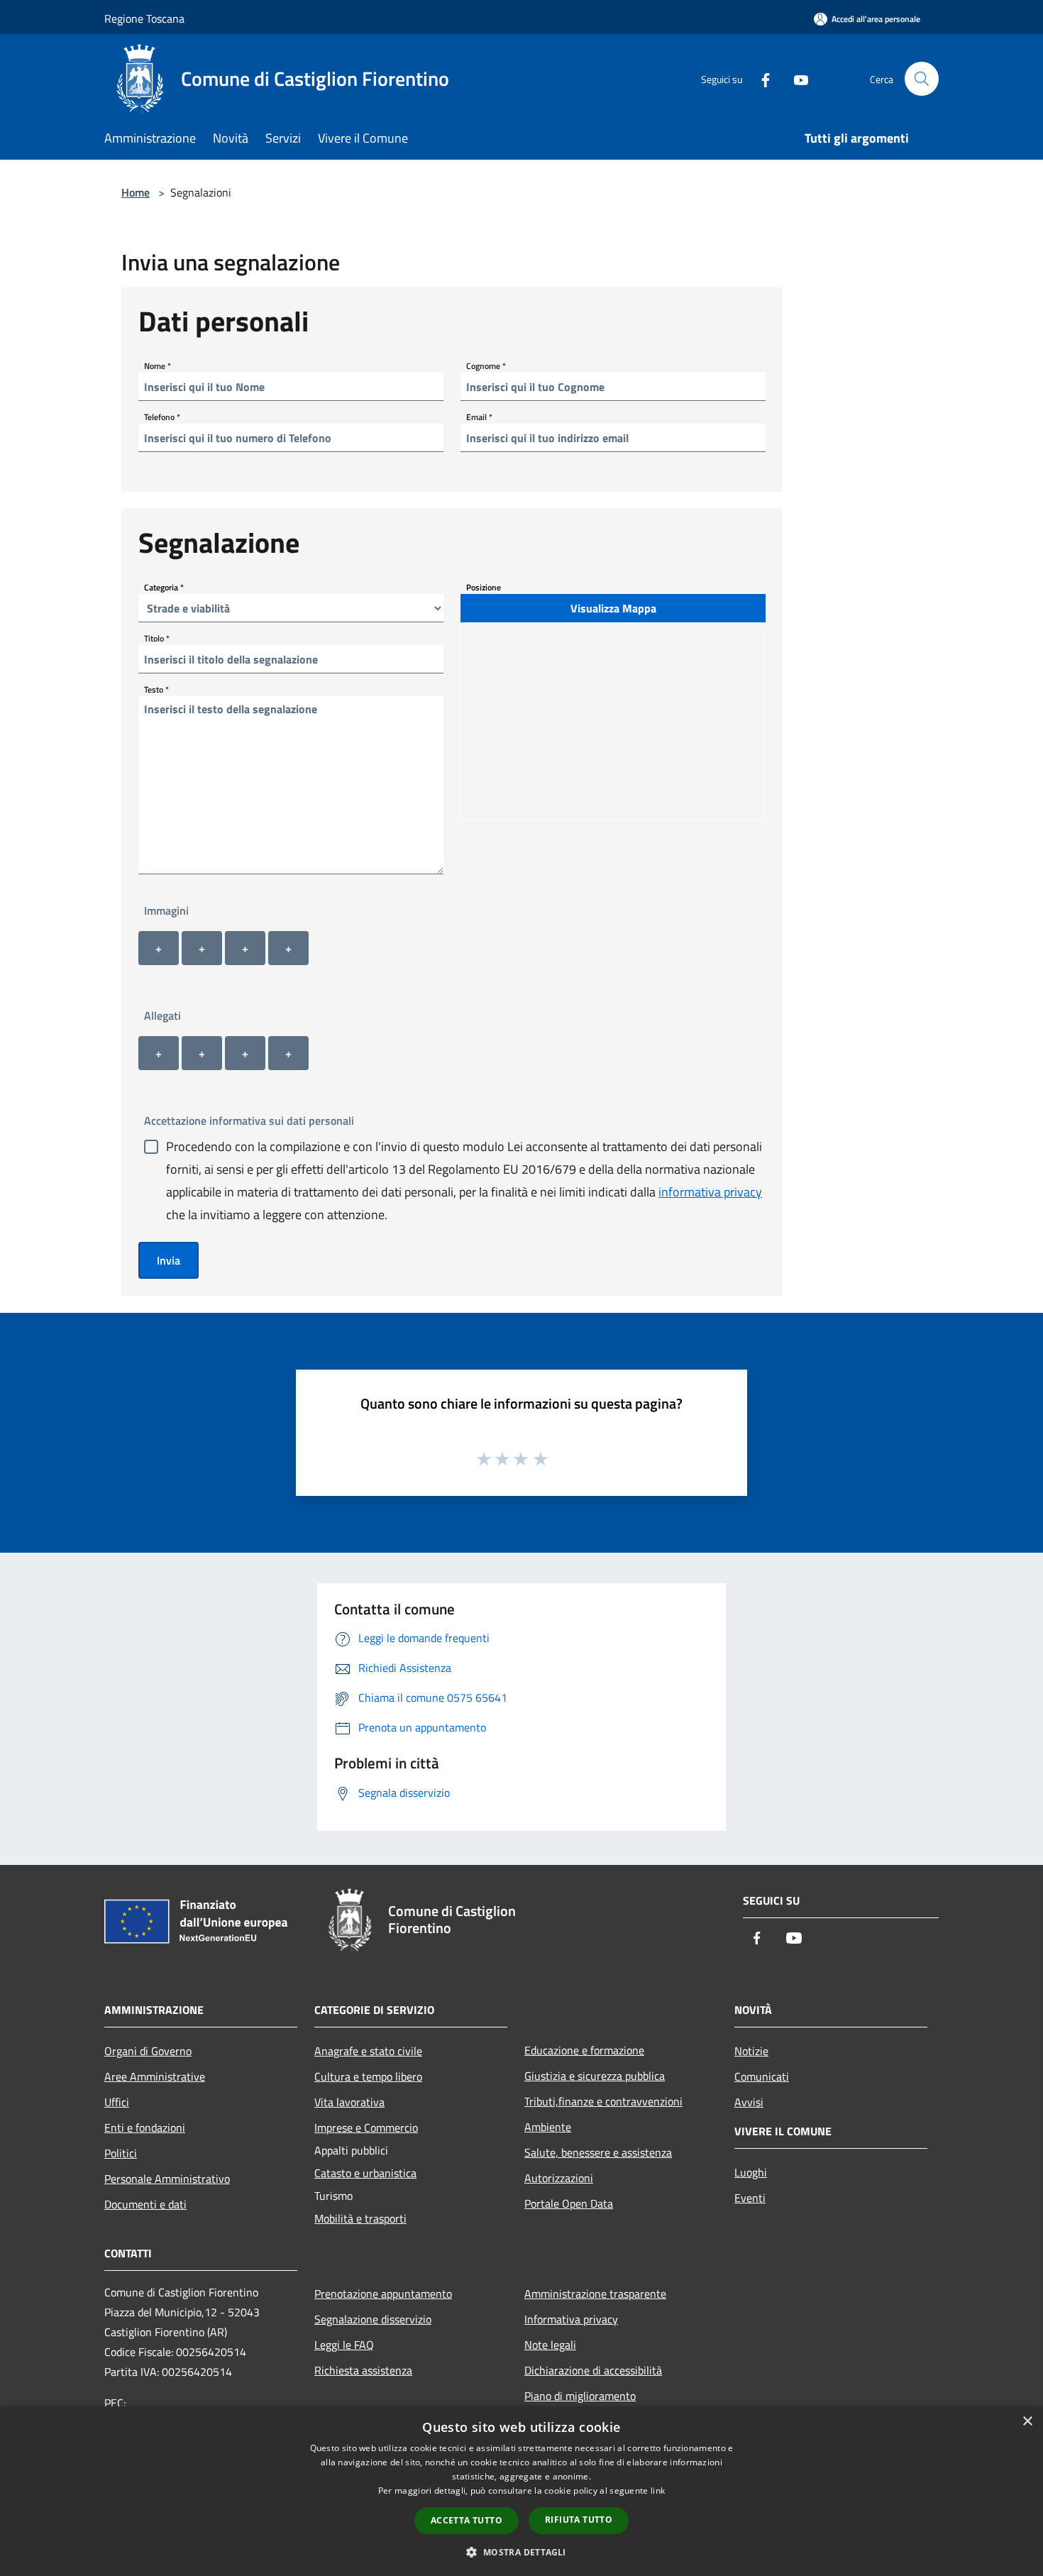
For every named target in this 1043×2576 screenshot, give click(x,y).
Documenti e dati (145, 2204)
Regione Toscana (144, 18)
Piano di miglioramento (580, 2396)
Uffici (117, 2102)
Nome (158, 366)
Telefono (162, 417)
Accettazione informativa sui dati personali (249, 1121)
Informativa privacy (571, 2319)
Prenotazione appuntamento (383, 2294)
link (658, 2490)
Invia (169, 1260)
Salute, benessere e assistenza (598, 2152)
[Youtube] (795, 78)
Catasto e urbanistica (365, 2173)
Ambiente (548, 2127)
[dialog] (521, 2491)
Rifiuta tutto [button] (579, 2520)
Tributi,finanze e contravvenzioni (603, 2101)
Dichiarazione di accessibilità (593, 2370)
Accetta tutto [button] (467, 2520)
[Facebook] (760, 78)
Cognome (486, 366)
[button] (521, 2552)
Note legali (550, 2345)
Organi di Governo (148, 2051)
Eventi (750, 2198)
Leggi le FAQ (344, 2345)
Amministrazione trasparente (595, 2294)
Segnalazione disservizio (373, 2319)
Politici (121, 2153)
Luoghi (751, 2172)
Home (136, 192)
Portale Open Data (569, 2203)
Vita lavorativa (349, 2102)
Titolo (157, 638)
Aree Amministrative (155, 2076)
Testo (156, 689)
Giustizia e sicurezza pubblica (595, 2076)
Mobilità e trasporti (360, 2218)
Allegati (162, 1015)
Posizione (484, 587)
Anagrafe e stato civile (368, 2051)
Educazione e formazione (584, 2050)
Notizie (751, 2051)
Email (479, 417)
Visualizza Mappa (613, 608)
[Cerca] (922, 79)
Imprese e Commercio (366, 2128)
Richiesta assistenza (363, 2370)
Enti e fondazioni (145, 2128)
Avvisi (749, 2102)
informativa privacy (710, 1192)
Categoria (164, 587)
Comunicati (762, 2076)
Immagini (166, 910)
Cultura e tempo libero (368, 2076)
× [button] (1027, 2422)
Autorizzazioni (559, 2178)
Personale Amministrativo (167, 2179)
